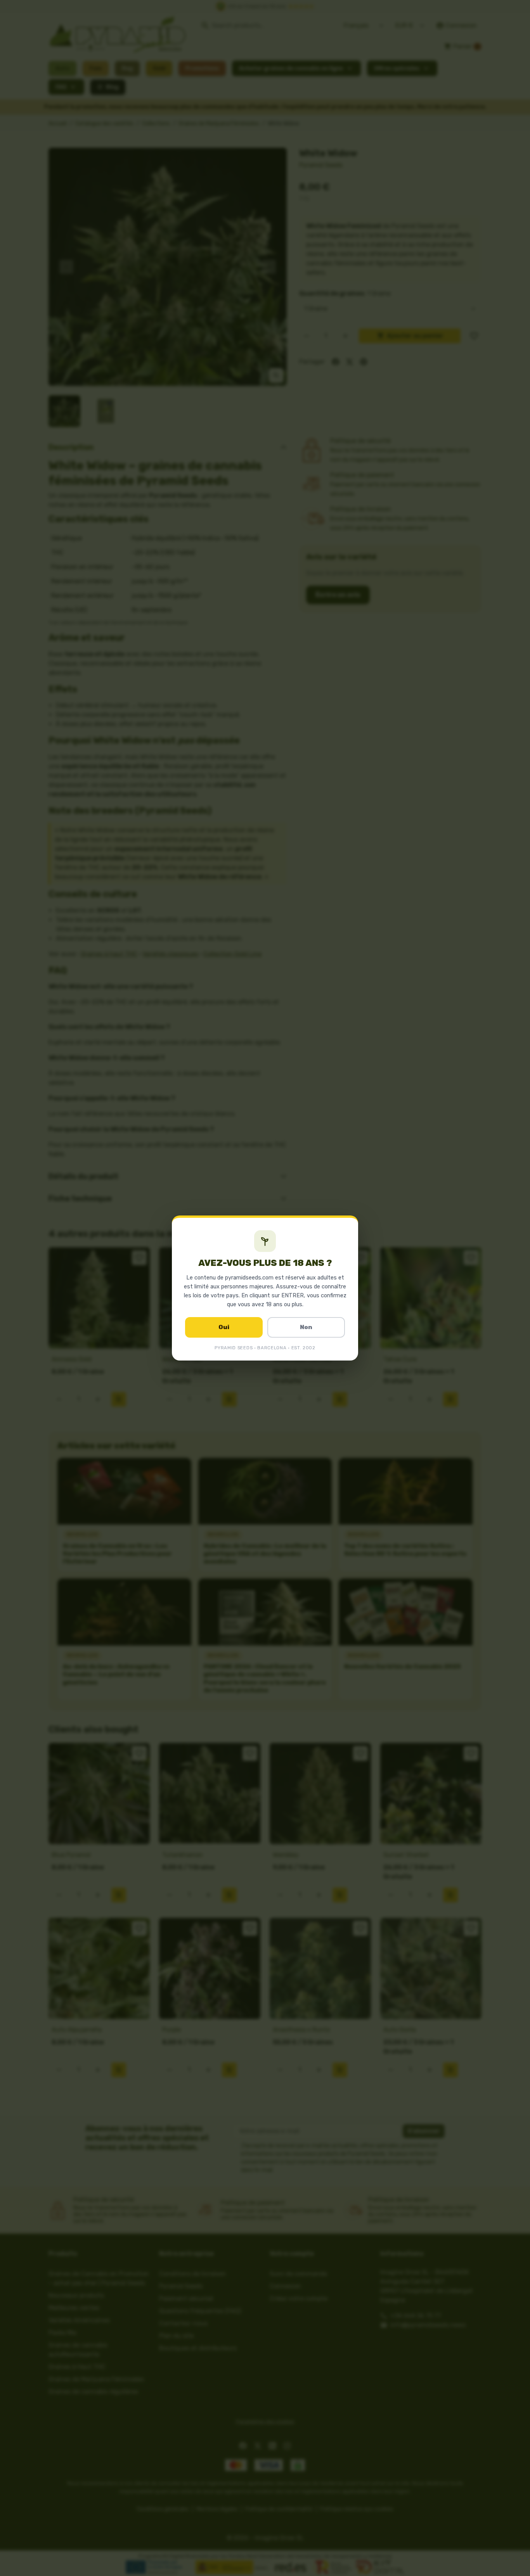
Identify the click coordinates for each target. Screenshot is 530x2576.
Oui (224, 1327)
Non (306, 1327)
